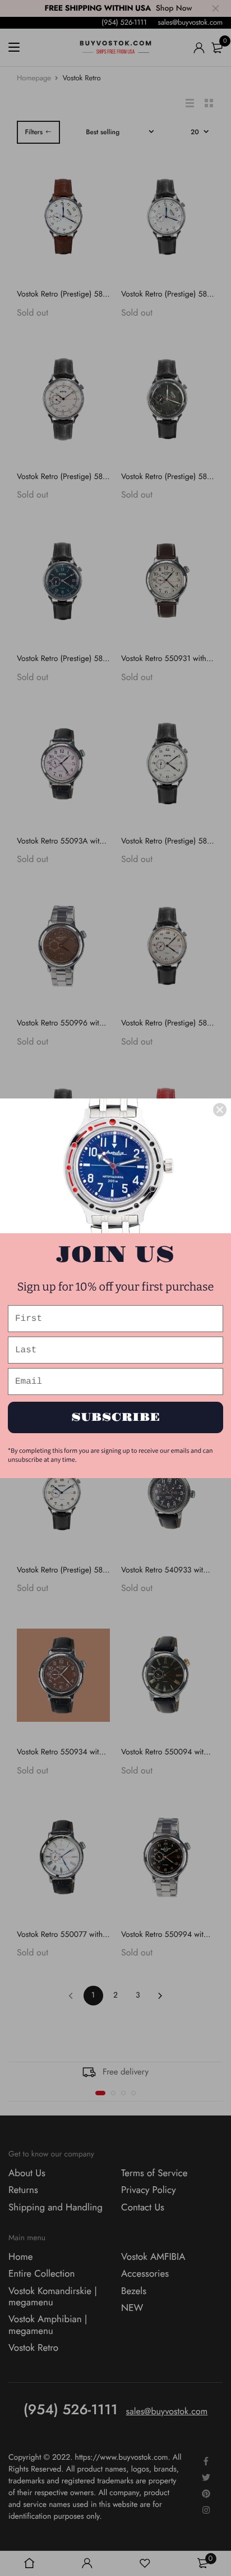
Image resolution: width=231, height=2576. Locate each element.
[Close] (220, 1110)
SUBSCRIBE (116, 1417)
